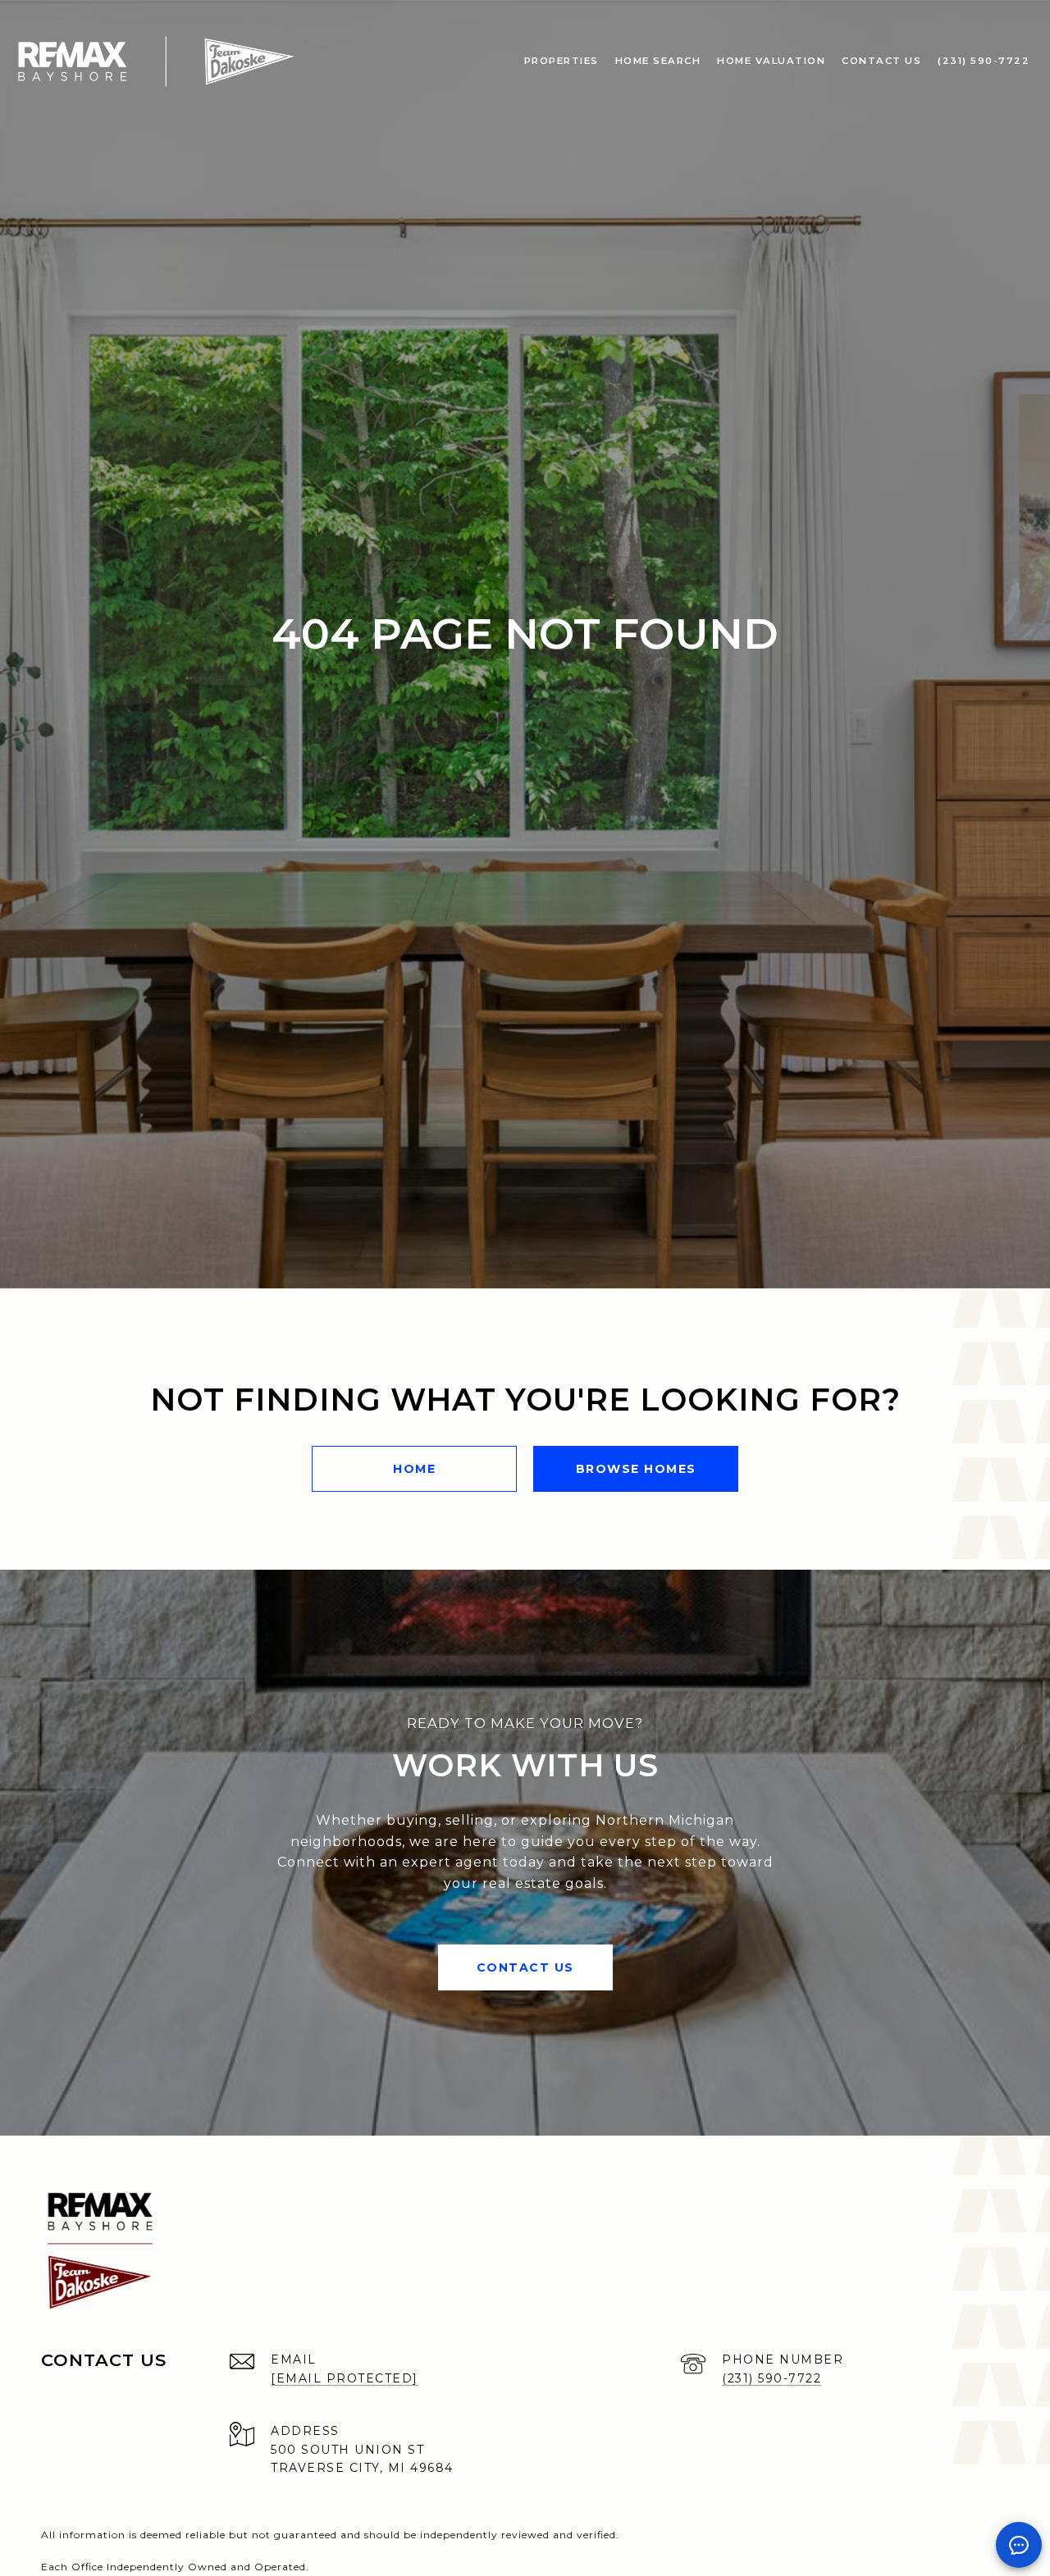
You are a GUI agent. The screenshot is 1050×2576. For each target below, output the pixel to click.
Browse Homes (636, 1469)
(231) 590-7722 (772, 2378)
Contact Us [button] (525, 1967)
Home (414, 1469)
